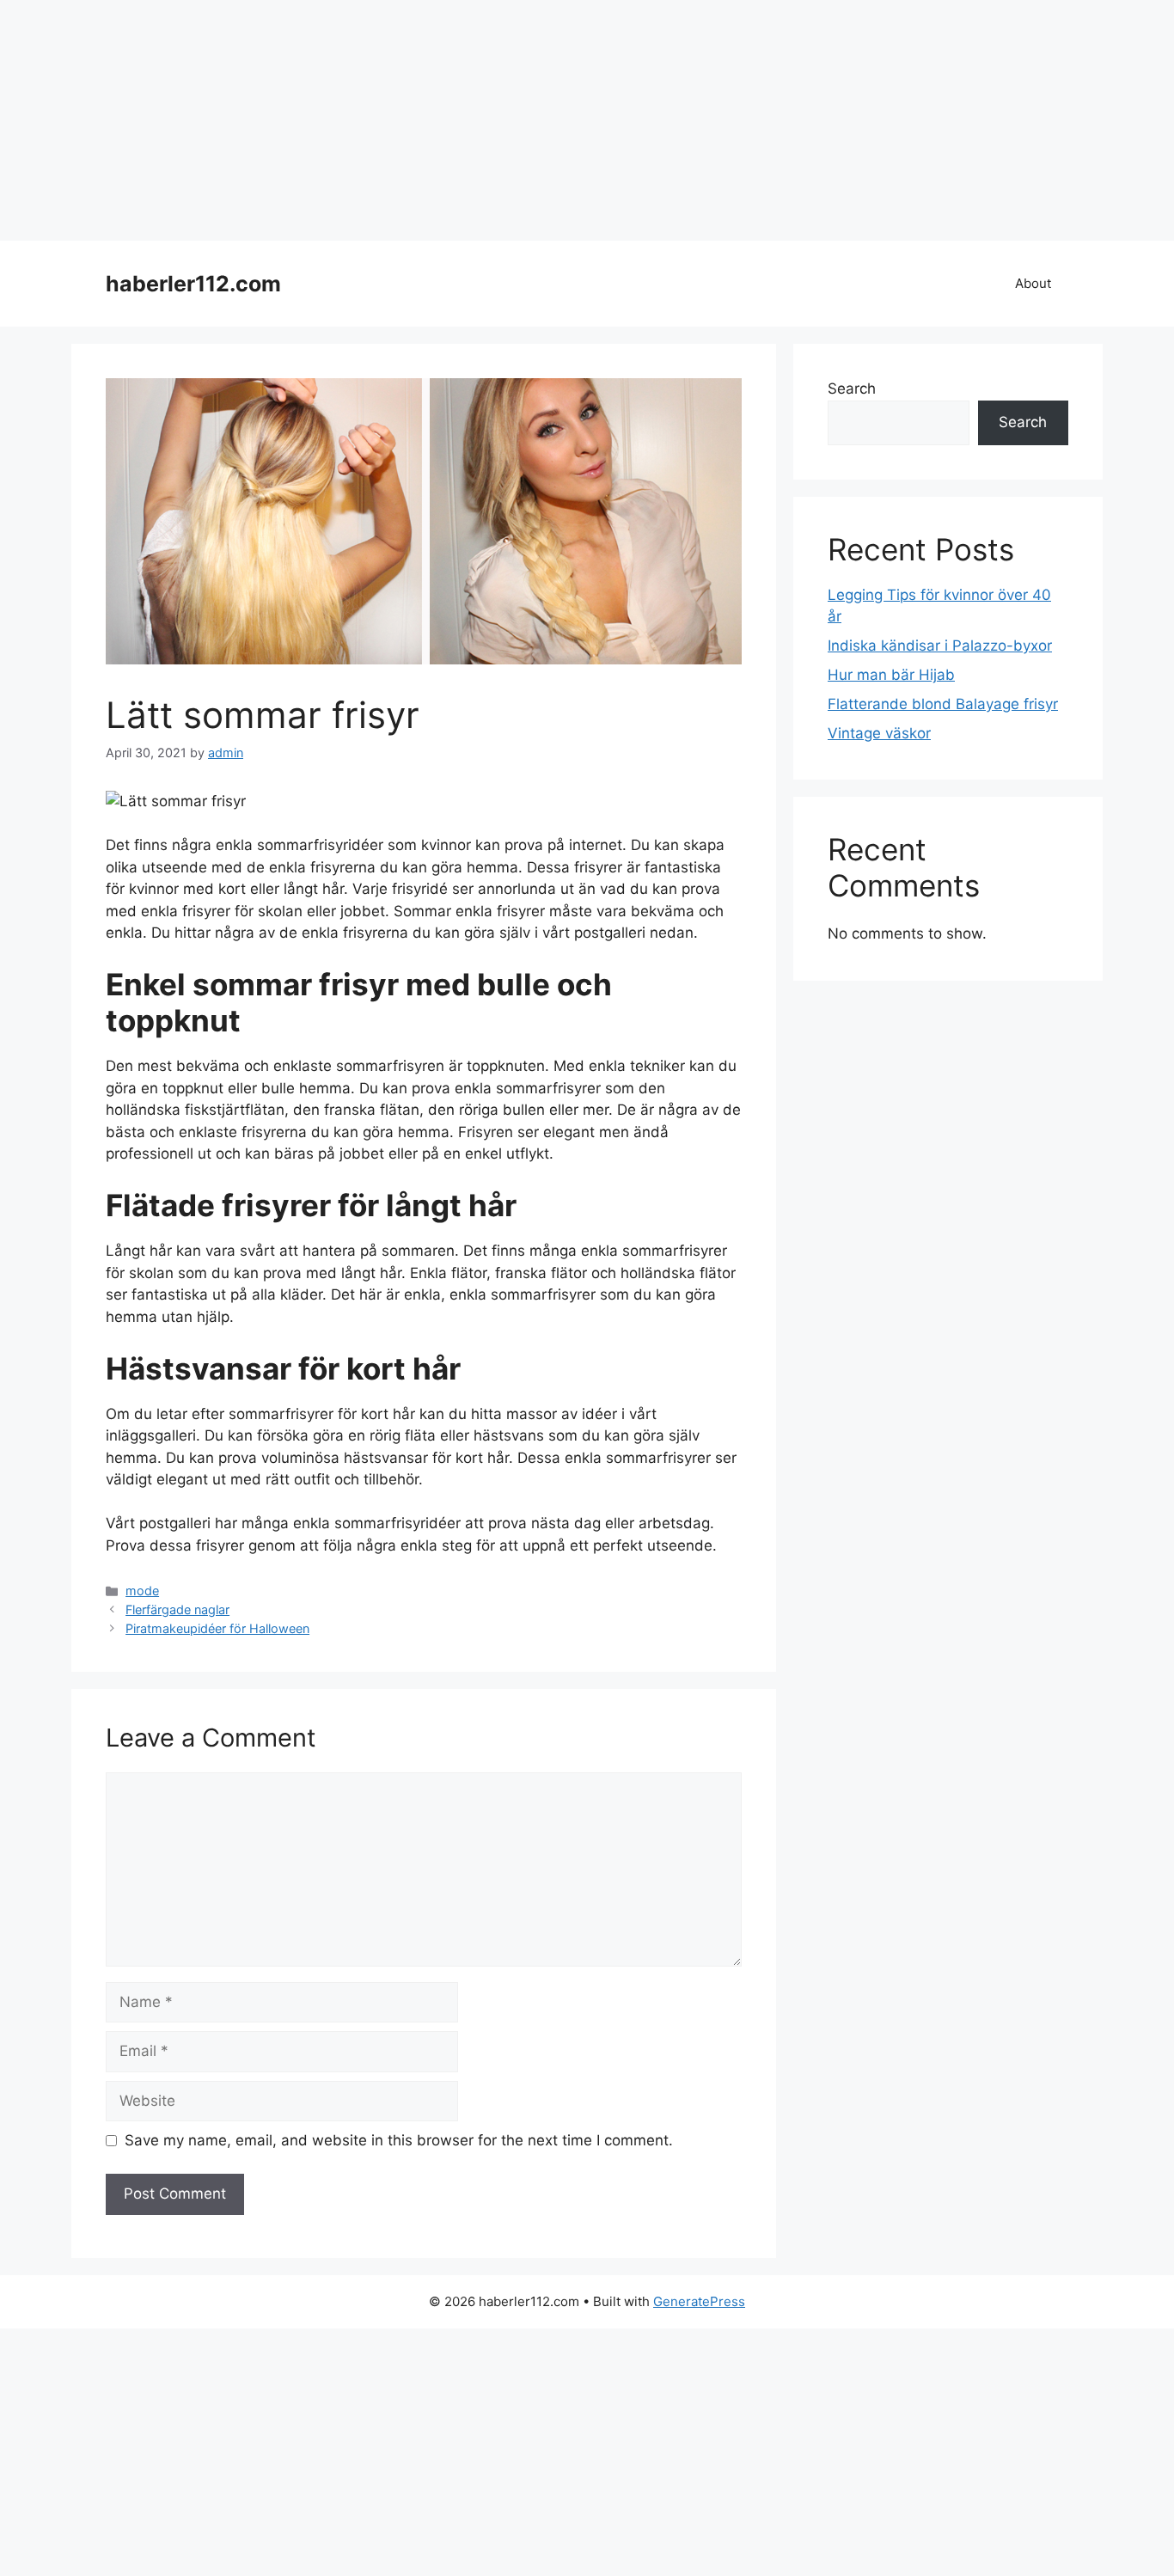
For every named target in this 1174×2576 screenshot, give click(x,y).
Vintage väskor (879, 733)
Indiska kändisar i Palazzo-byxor (940, 646)
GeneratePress (699, 2301)
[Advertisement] (516, 120)
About (1033, 283)
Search (852, 389)
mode (142, 1591)
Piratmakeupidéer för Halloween (217, 1628)
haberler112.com (193, 284)
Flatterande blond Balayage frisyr (943, 704)
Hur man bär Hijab (891, 675)
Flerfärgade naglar (177, 1609)
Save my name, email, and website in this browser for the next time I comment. (399, 2140)
